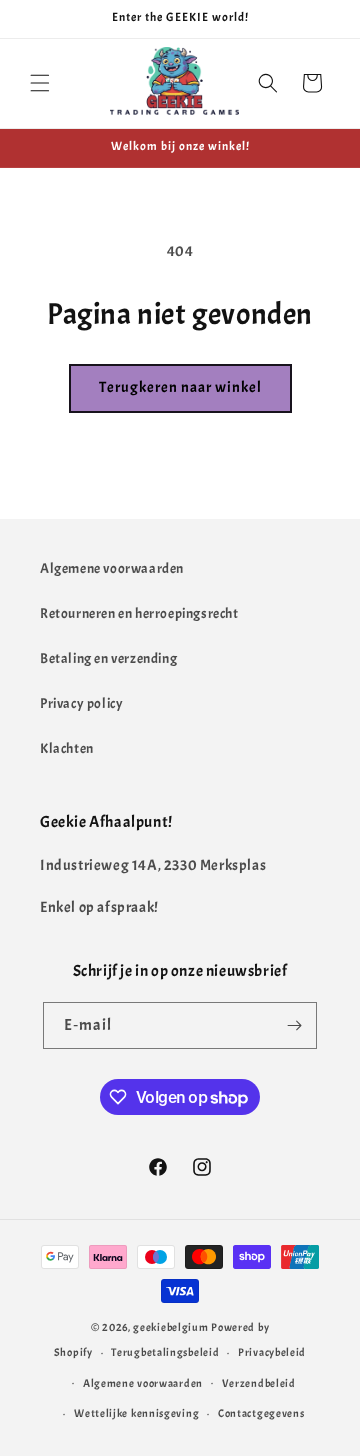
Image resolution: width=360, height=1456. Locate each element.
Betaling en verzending (108, 658)
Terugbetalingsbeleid (165, 1352)
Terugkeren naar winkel (180, 387)
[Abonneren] (294, 1025)
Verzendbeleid (259, 1383)
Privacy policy (81, 703)
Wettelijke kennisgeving (136, 1413)
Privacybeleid (272, 1352)
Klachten (67, 748)
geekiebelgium (170, 1327)
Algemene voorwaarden (112, 568)
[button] (40, 83)
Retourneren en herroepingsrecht (139, 613)
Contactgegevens (261, 1413)
